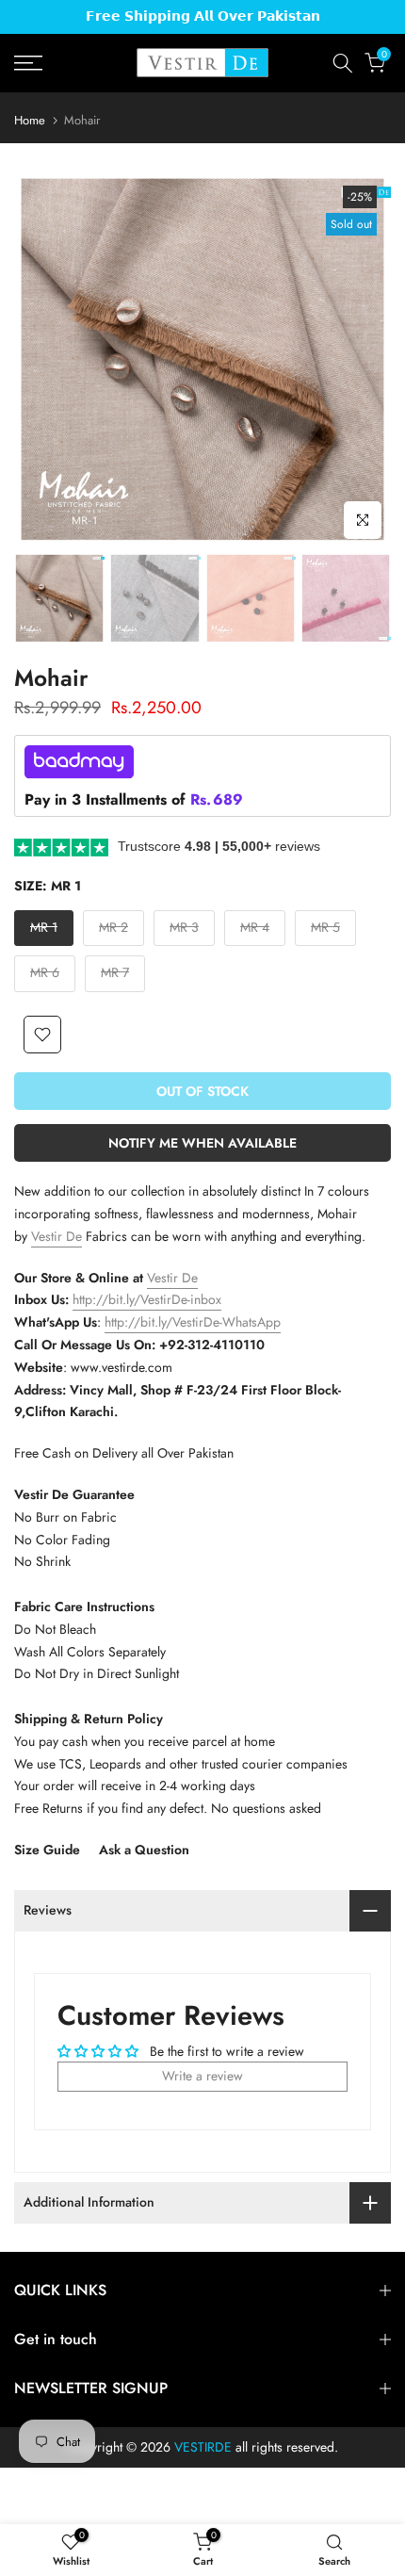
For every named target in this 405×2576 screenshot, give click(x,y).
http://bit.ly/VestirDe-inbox (147, 1299)
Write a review (202, 2076)
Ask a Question (144, 1850)
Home (30, 120)
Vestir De (57, 1236)
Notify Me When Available (202, 1143)
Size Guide (47, 1850)
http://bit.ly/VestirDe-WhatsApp (193, 1322)
